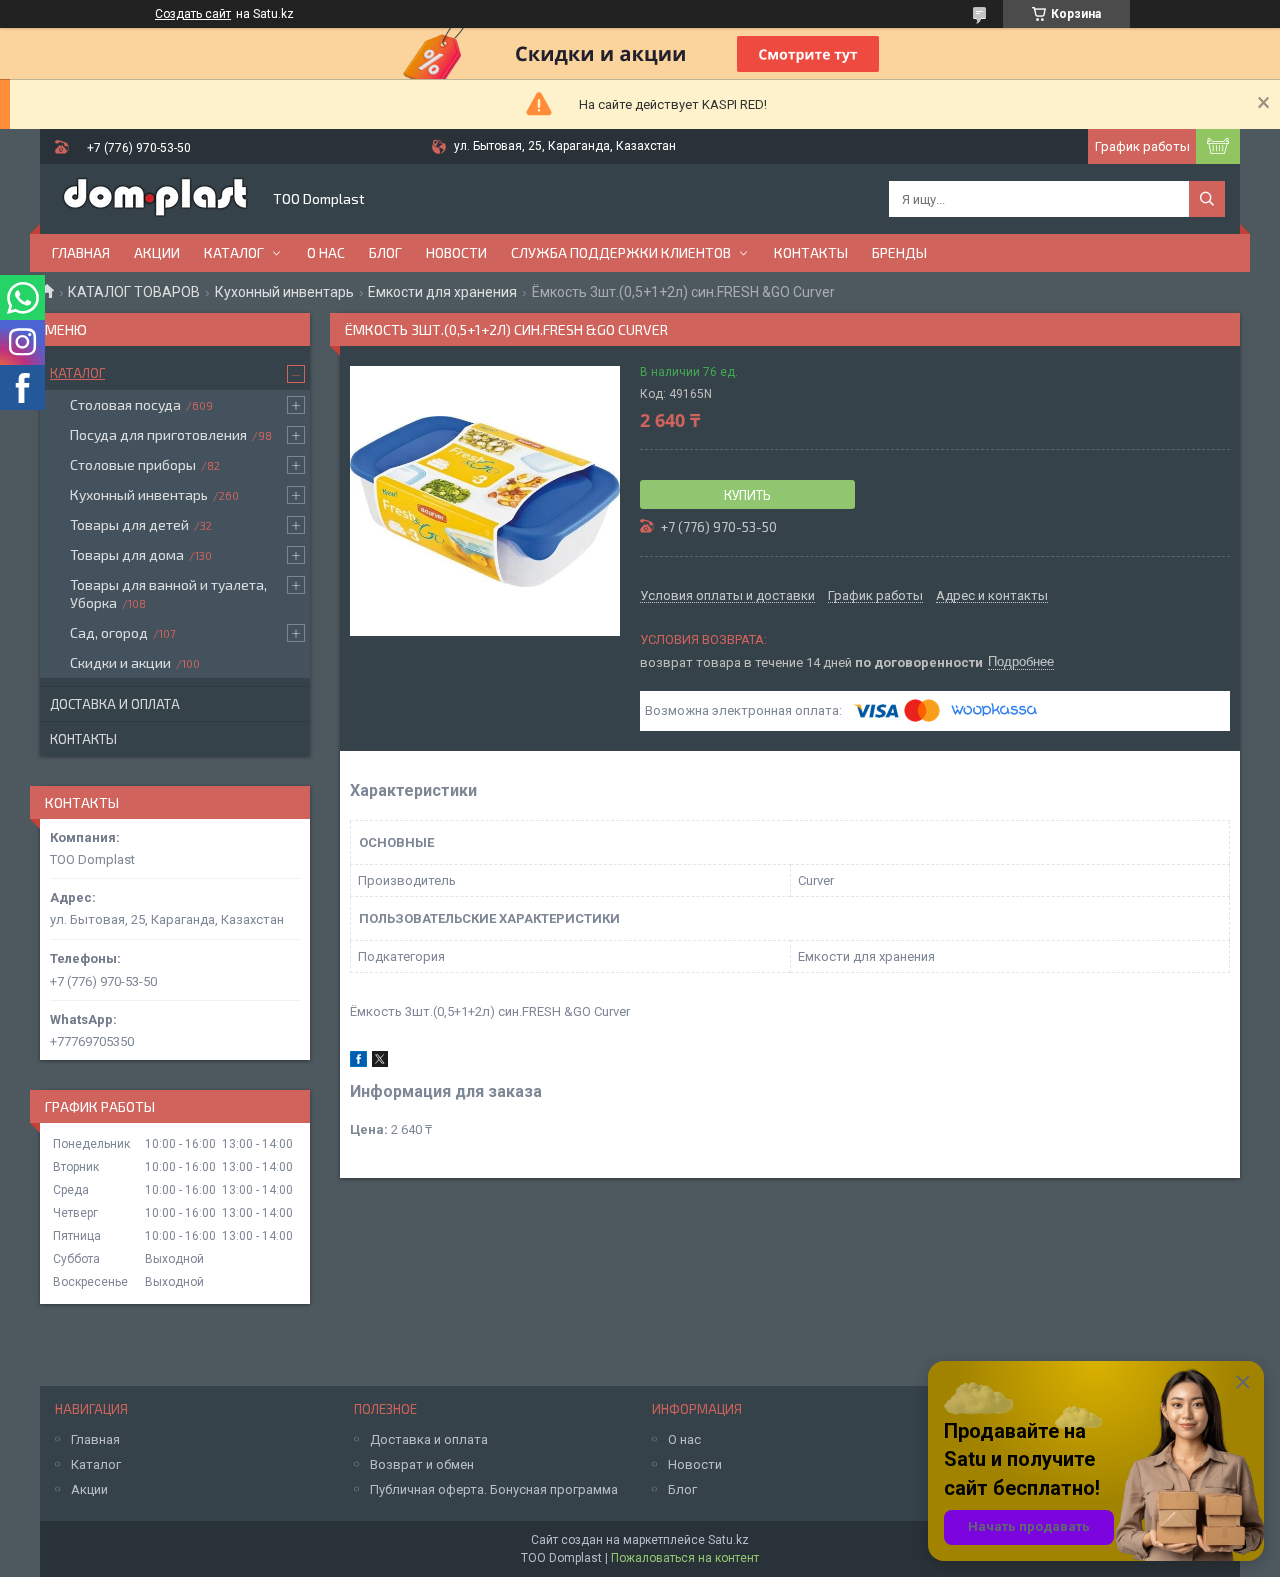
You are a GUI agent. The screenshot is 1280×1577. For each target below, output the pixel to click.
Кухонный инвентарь (284, 292)
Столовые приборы (133, 464)
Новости (456, 252)
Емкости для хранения (442, 292)
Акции (157, 252)
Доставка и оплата (115, 704)
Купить (747, 495)
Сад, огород (109, 632)
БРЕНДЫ (899, 252)
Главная (81, 252)
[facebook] (358, 1062)
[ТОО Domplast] (155, 199)
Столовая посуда (125, 404)
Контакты (811, 252)
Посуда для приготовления (158, 434)
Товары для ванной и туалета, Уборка (168, 593)
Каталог (234, 252)
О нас (326, 252)
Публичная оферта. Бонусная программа (494, 1489)
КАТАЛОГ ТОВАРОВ (134, 292)
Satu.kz (728, 1540)
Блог (385, 252)
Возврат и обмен (422, 1464)
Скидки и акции (120, 662)
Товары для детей (129, 524)
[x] (380, 1062)
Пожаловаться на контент (685, 1558)
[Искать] (1207, 199)
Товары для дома (127, 554)
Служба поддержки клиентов (621, 252)
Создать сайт (193, 14)
